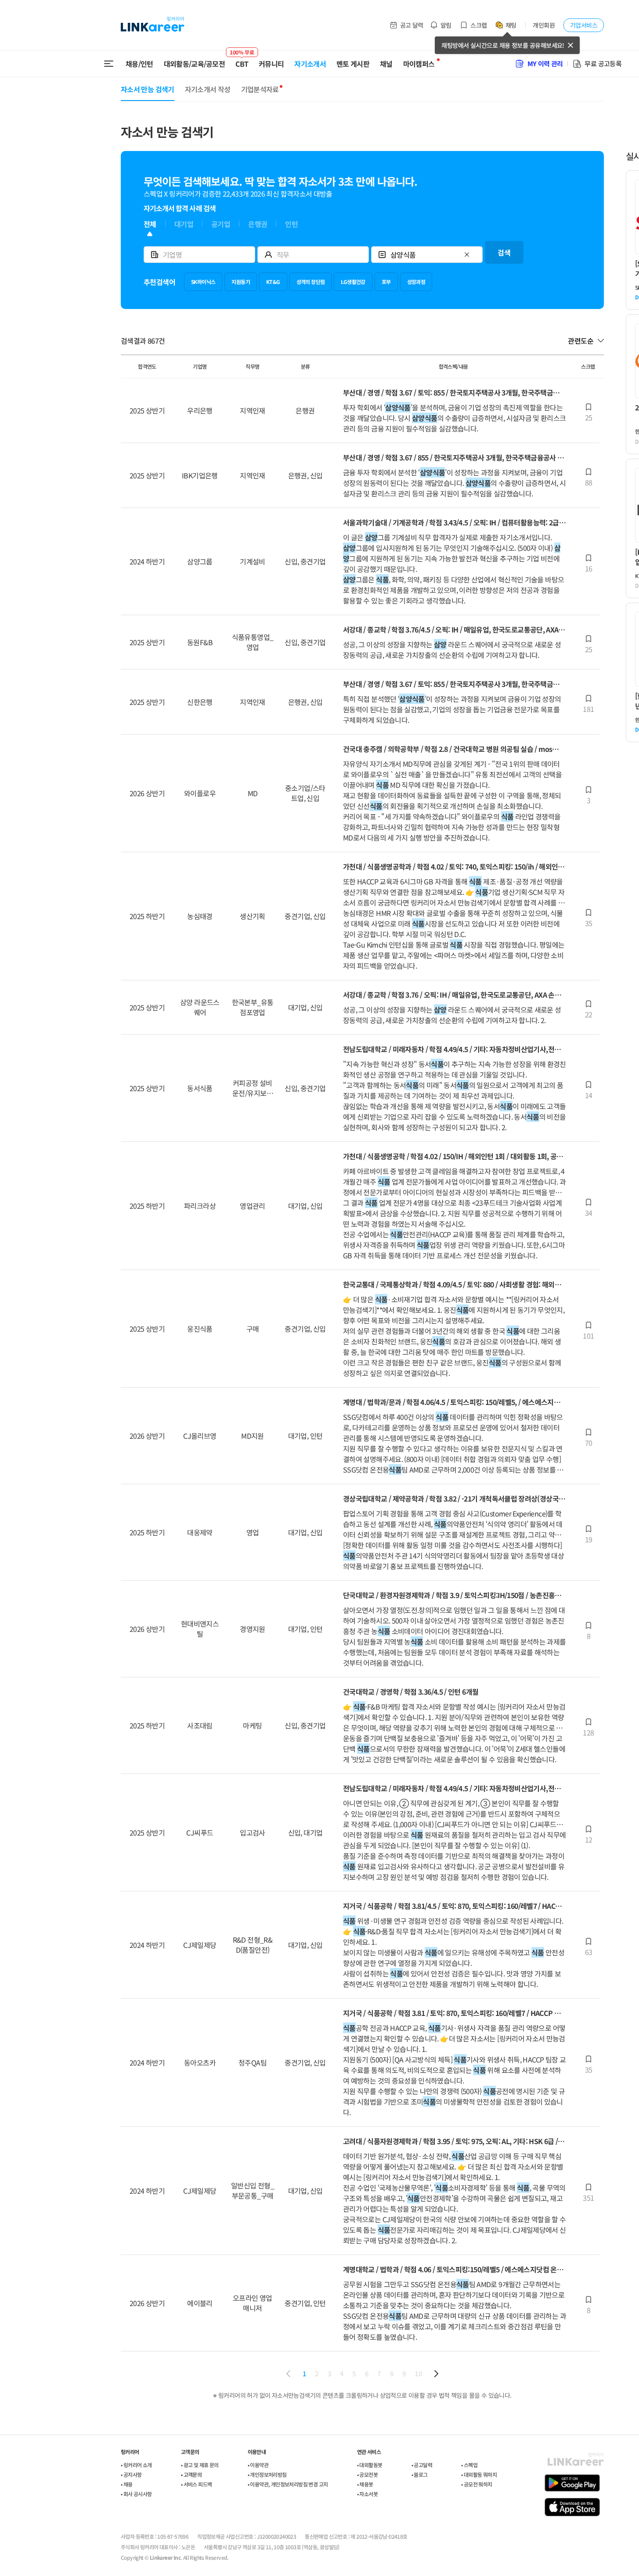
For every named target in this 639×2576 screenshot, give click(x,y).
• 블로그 (420, 2474)
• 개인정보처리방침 (267, 2474)
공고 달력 (412, 25)
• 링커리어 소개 (136, 2465)
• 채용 (127, 2484)
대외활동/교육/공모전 (195, 64)
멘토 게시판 (353, 64)
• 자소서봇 (367, 2494)
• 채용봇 (365, 2484)
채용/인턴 (139, 64)
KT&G (273, 282)
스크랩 (478, 25)
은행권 (258, 224)
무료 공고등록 (603, 63)
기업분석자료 (260, 89)
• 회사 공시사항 (136, 2494)
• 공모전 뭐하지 (477, 2484)
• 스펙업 (469, 2465)
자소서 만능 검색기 (148, 89)
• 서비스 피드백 (197, 2484)
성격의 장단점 (311, 282)
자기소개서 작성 (208, 89)
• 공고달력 (422, 2465)
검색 (504, 252)
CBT (242, 60)
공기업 (221, 224)
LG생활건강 (353, 282)
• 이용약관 (258, 2465)
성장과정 (416, 282)
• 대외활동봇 (370, 2465)
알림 (446, 25)
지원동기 (241, 282)
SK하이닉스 (203, 282)
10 (418, 2373)
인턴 (291, 224)
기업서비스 (584, 25)
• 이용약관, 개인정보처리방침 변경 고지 (288, 2484)
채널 (386, 64)
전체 (150, 224)
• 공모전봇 (367, 2474)
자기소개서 (310, 64)
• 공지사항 (131, 2474)
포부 (386, 282)
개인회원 (544, 25)
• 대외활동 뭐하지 (479, 2474)
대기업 (184, 224)
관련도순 (581, 341)
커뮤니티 (271, 64)
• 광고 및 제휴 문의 (200, 2465)
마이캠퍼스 (419, 64)
